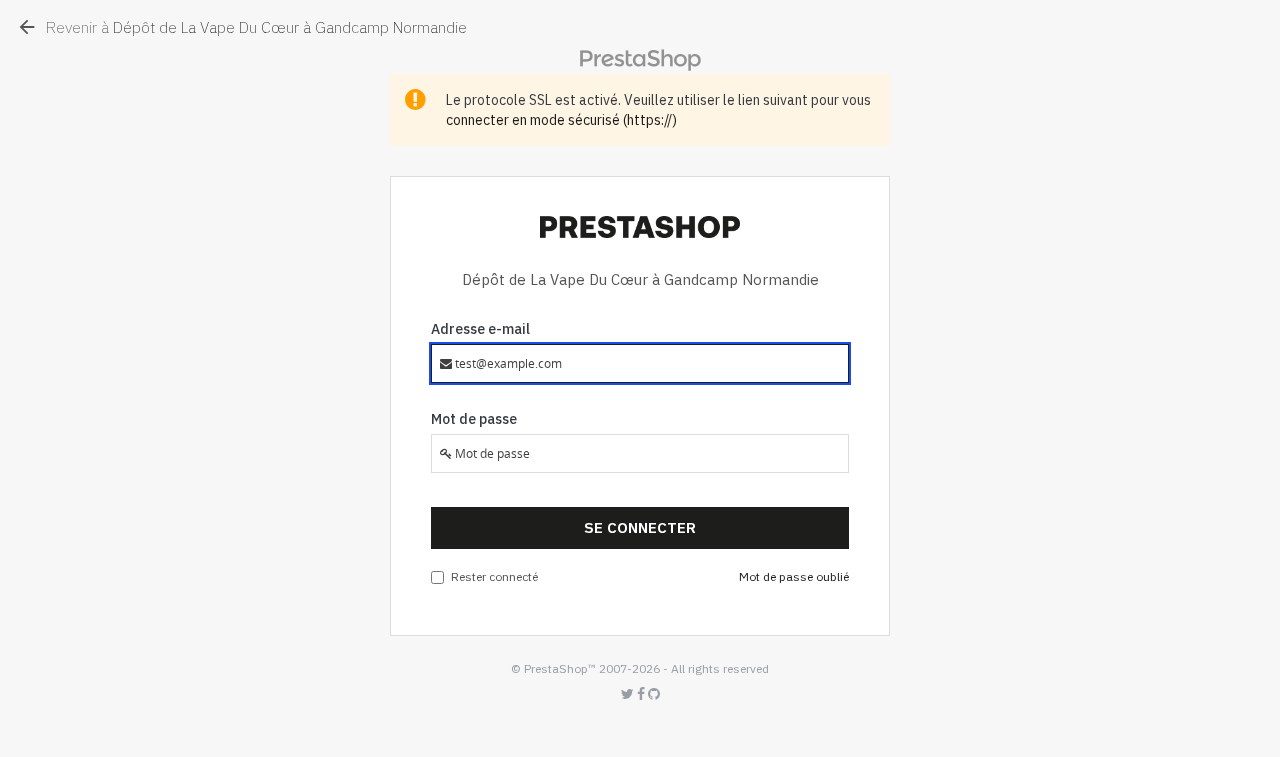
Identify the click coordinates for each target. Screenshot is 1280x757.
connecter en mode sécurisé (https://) (561, 120)
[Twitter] (629, 694)
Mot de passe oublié (794, 576)
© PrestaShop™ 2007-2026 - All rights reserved (640, 668)
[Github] (654, 694)
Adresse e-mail (480, 329)
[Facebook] (642, 694)
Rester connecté (494, 576)
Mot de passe (474, 419)
